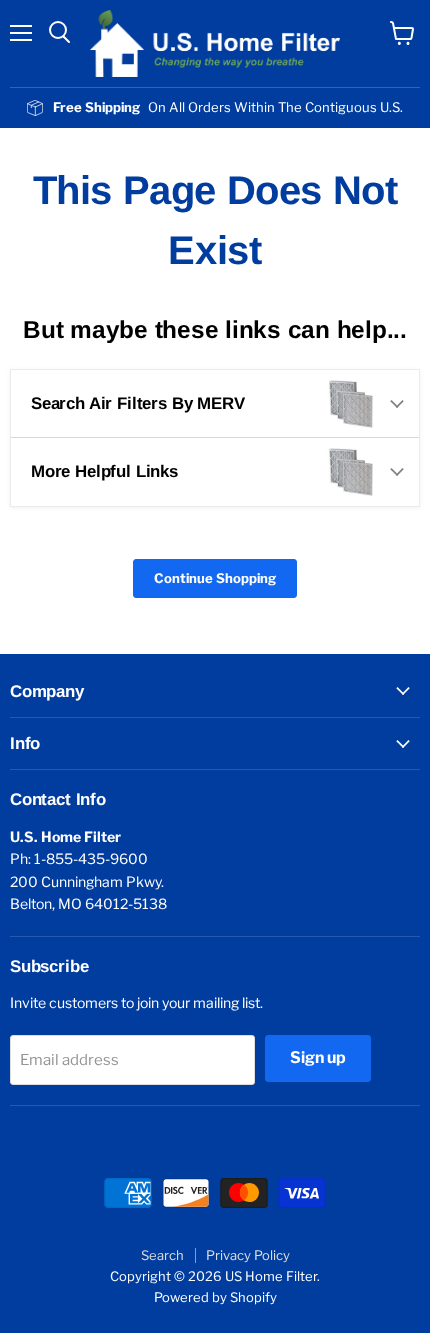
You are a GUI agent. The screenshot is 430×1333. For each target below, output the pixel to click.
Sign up (318, 1057)
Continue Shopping (215, 578)
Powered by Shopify (215, 1297)
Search (162, 1255)
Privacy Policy (248, 1255)
